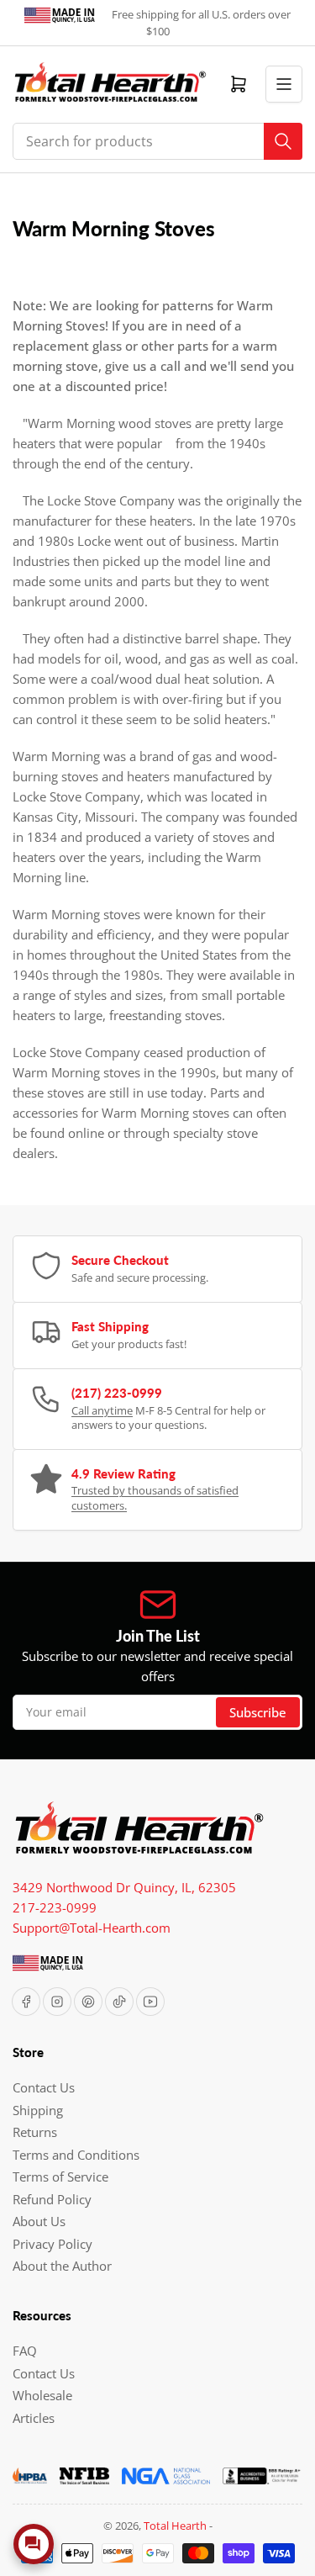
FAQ (25, 2351)
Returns (35, 2132)
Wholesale (42, 2395)
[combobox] (157, 141)
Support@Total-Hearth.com (92, 1928)
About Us (39, 2221)
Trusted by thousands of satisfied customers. (155, 1498)
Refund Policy (52, 2199)
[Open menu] (284, 84)
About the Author (62, 2266)
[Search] (283, 141)
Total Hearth (175, 2526)
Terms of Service (60, 2177)
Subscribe (258, 1712)
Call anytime (102, 1410)
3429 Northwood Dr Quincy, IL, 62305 (124, 1887)
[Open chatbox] (34, 2544)
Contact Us (44, 2087)
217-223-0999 (55, 1907)
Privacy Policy (52, 2244)
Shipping (38, 2110)
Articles (34, 2418)
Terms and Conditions (76, 2155)
